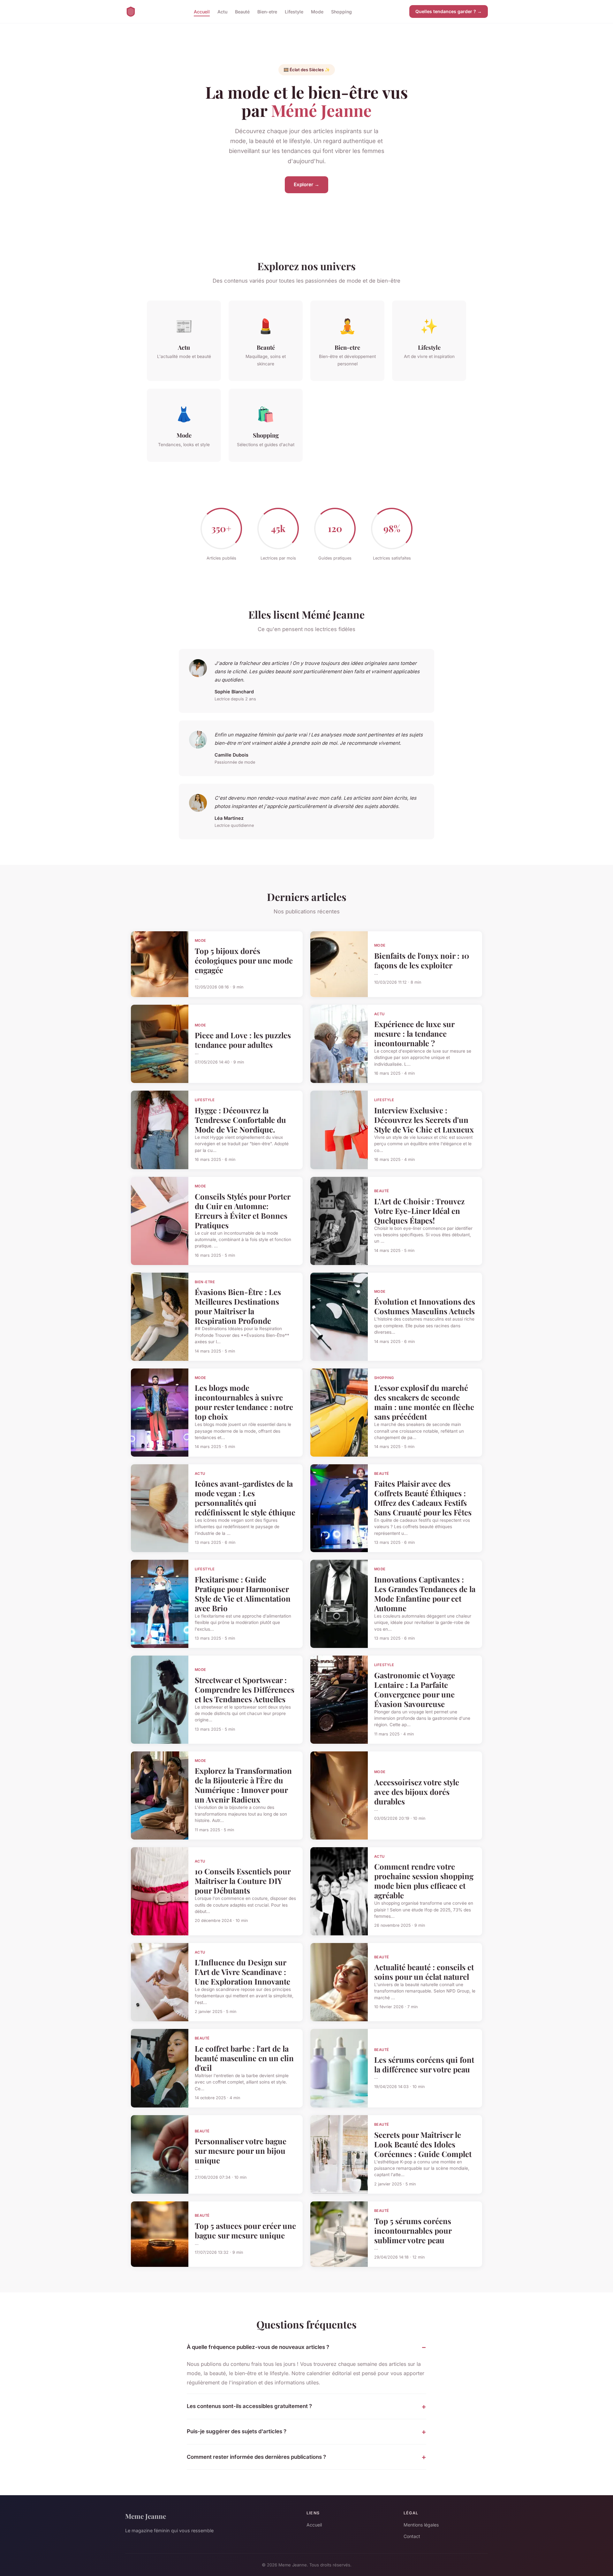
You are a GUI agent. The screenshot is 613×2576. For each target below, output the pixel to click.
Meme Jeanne (146, 2516)
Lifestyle (294, 11)
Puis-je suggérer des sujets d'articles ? (237, 2431)
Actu (222, 11)
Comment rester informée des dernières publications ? (256, 2457)
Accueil (202, 11)
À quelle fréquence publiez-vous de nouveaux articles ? (258, 2347)
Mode (317, 11)
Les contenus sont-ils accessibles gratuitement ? (249, 2406)
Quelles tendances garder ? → (449, 11)
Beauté (242, 11)
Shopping (341, 11)
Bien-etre (267, 11)
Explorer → (306, 184)
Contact (412, 2536)
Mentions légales (421, 2525)
